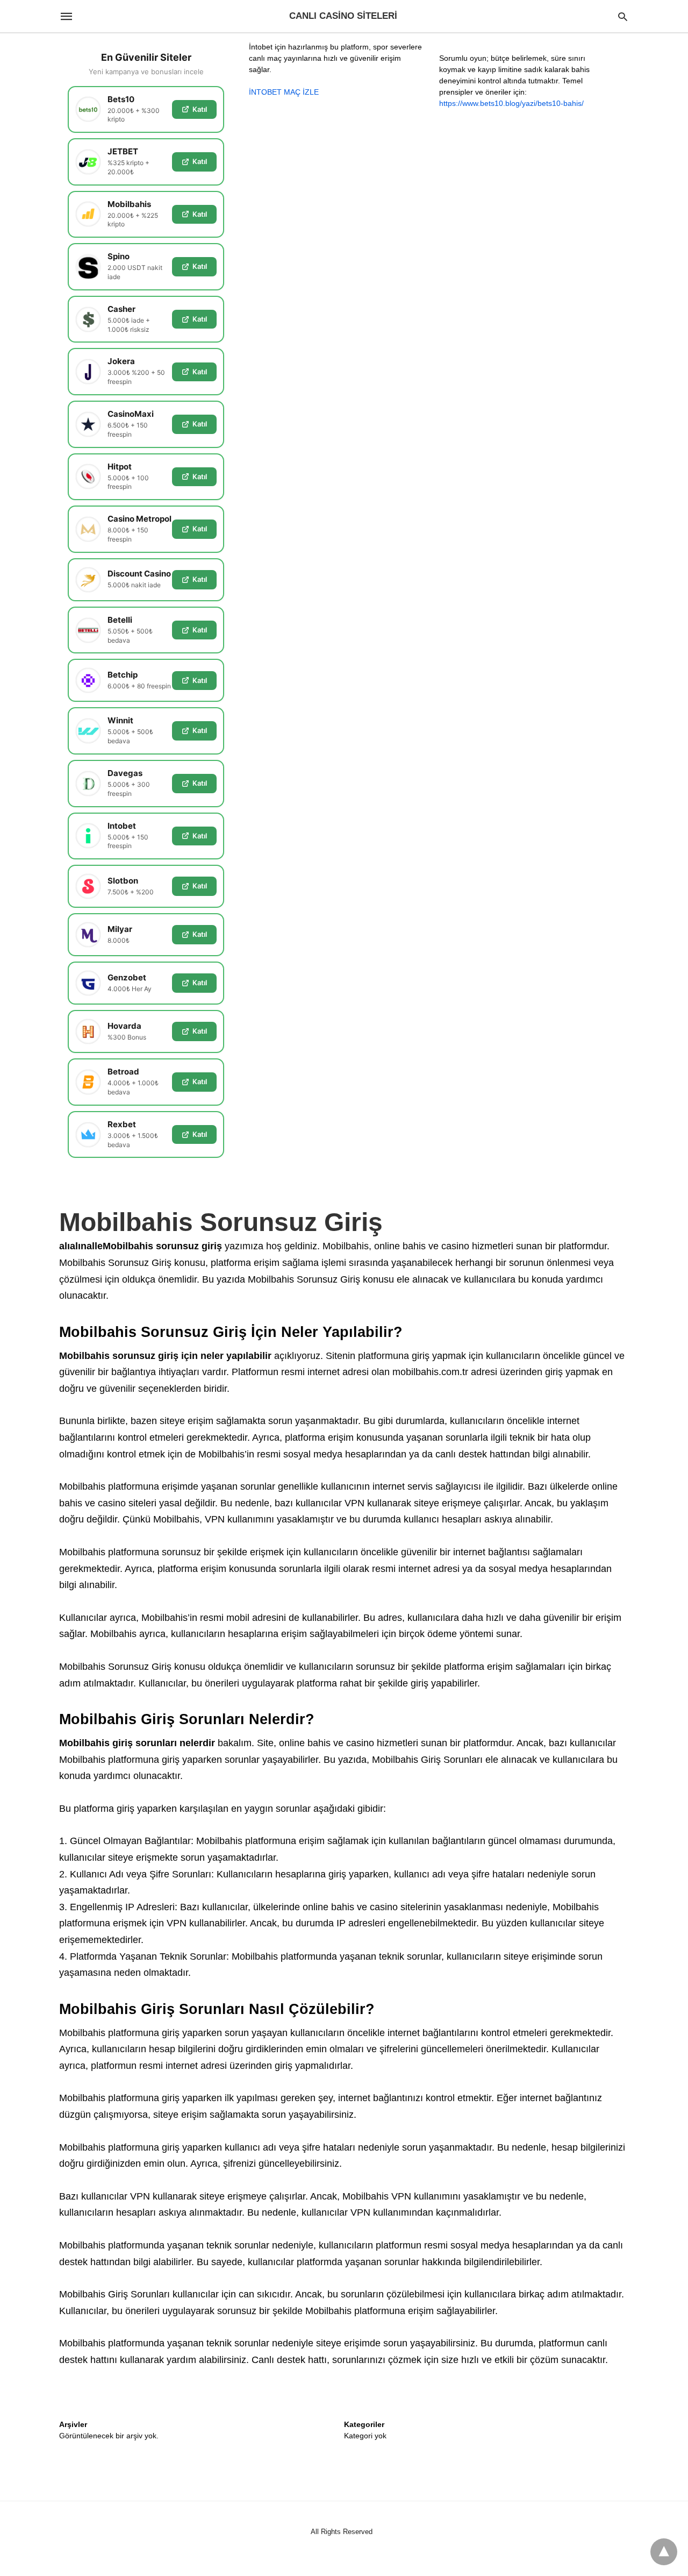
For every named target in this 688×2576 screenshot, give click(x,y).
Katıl (200, 109)
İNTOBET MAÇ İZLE (284, 92)
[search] (623, 16)
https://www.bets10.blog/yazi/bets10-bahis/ (511, 103)
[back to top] (664, 2552)
